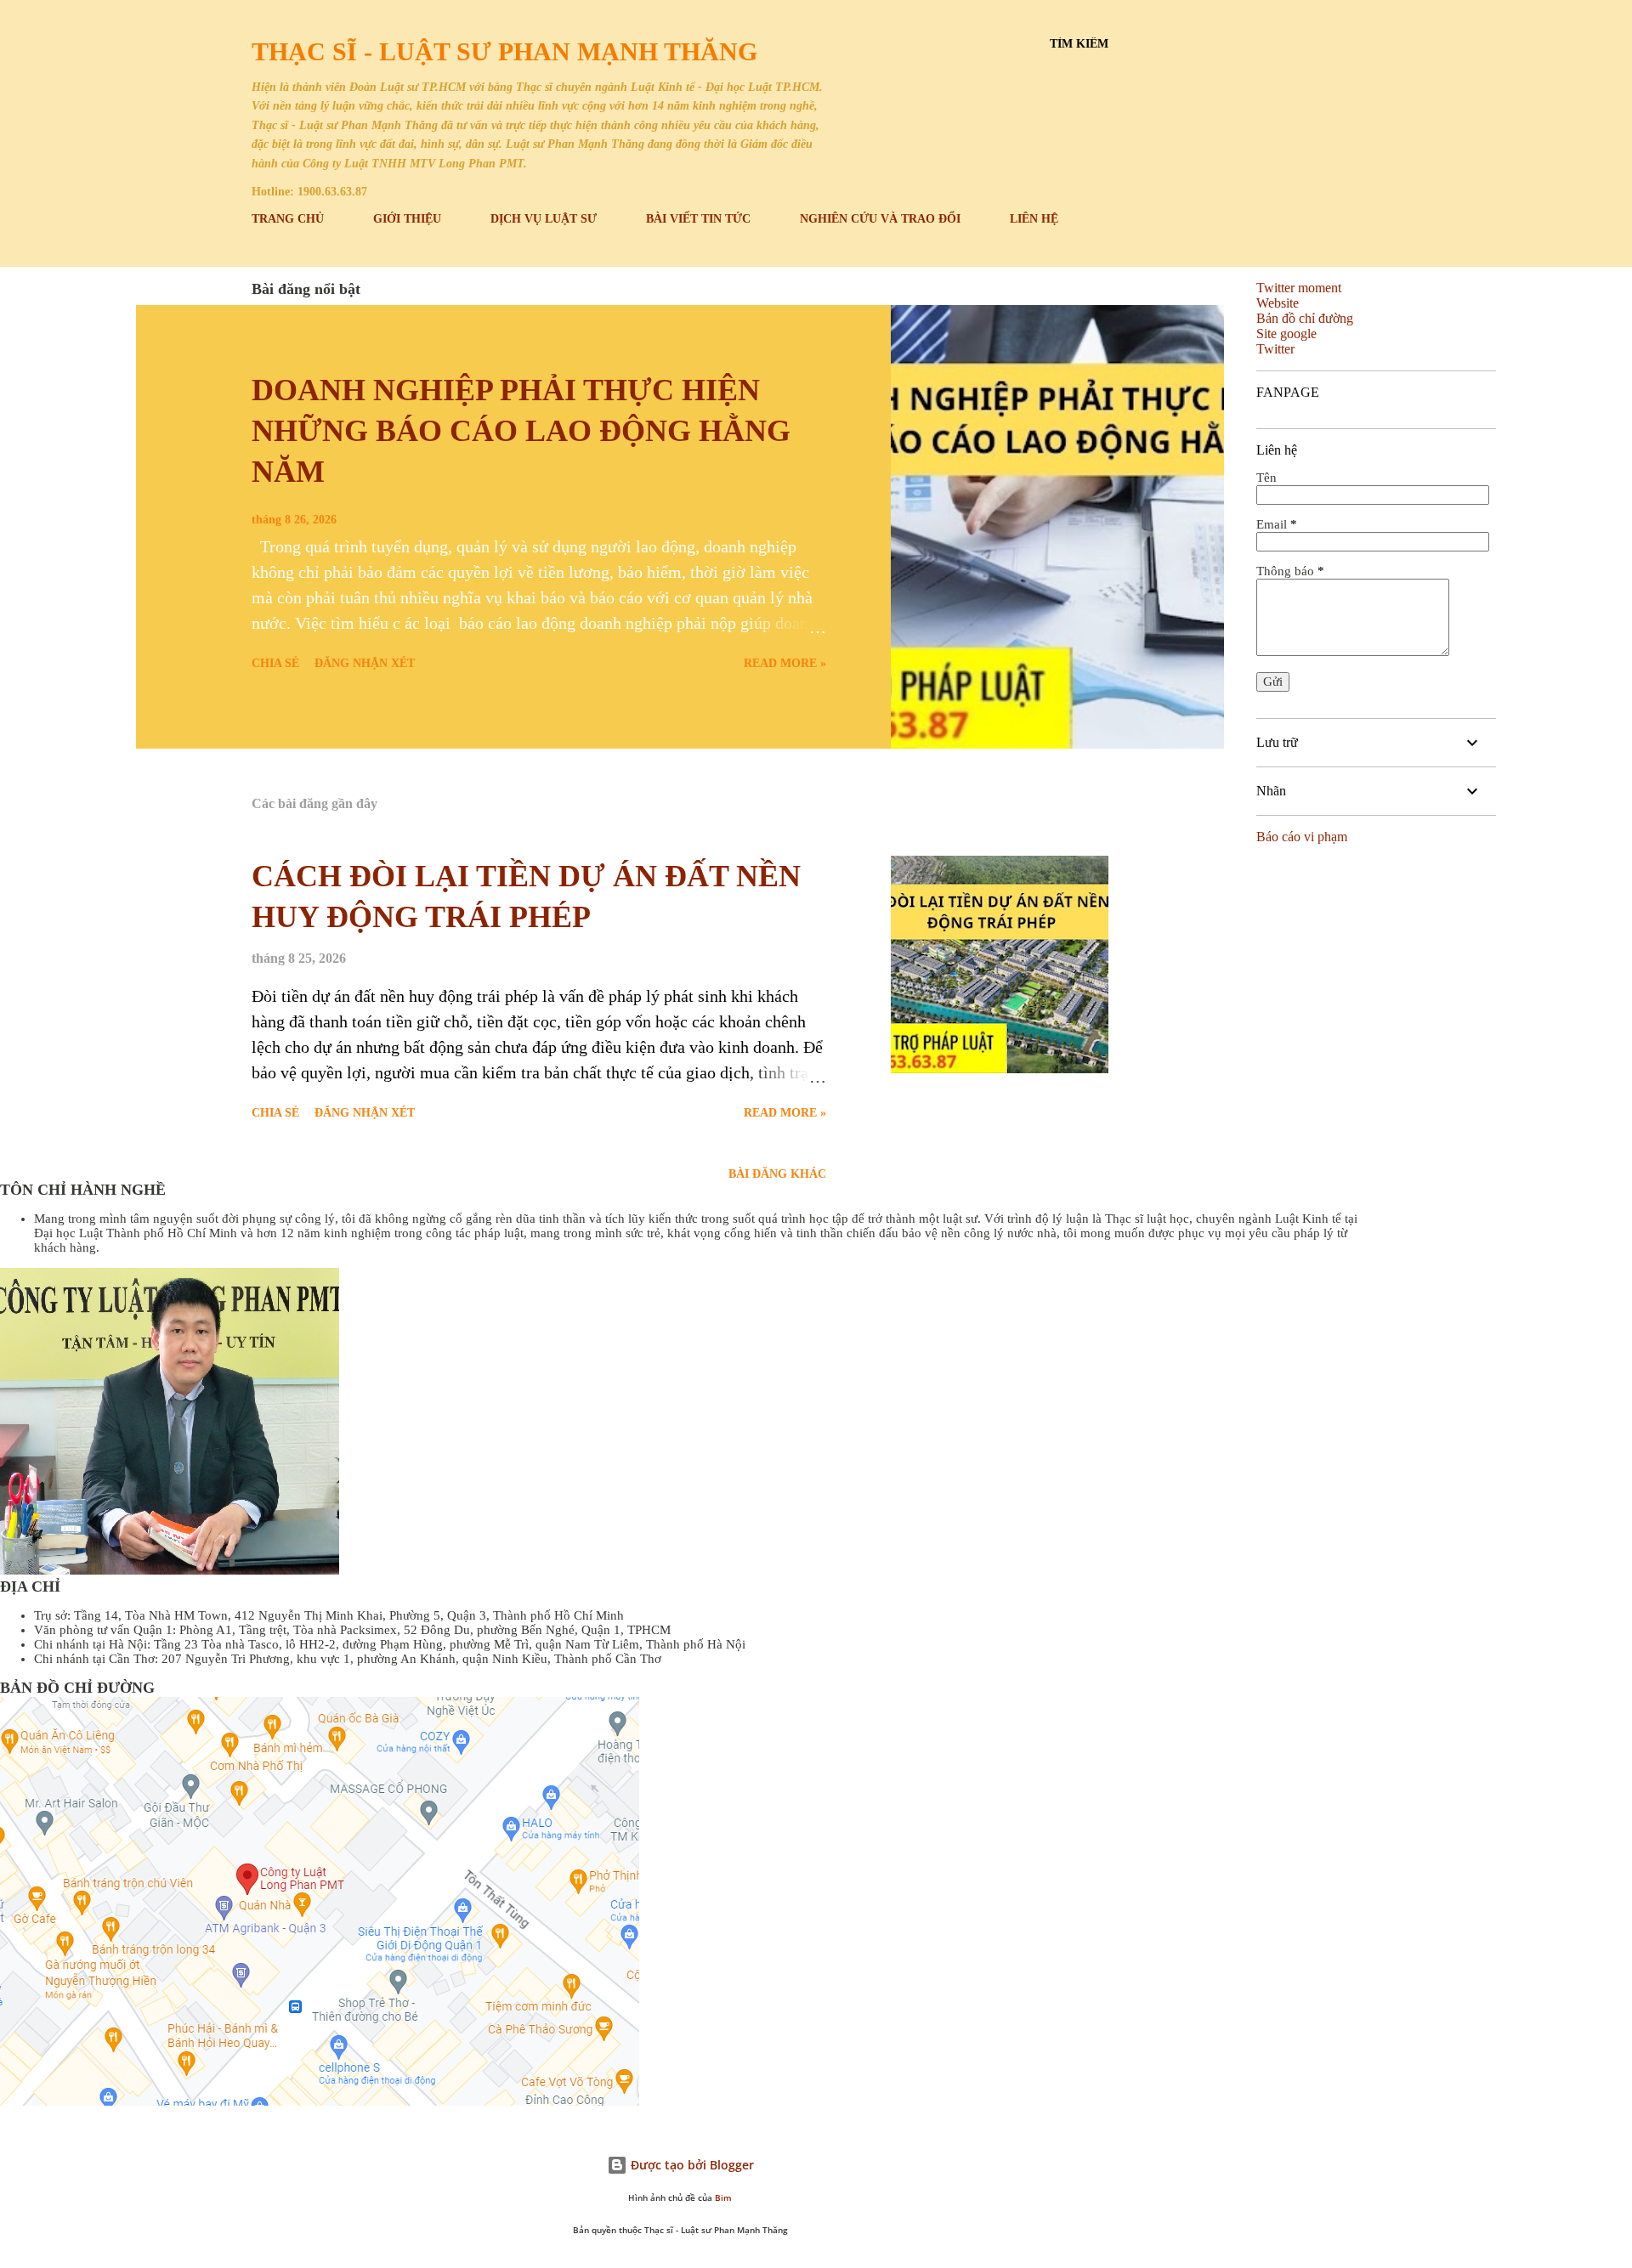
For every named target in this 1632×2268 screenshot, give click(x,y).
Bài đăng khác (777, 1174)
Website (1278, 303)
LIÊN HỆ (1034, 219)
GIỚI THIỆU (407, 219)
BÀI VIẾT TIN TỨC (698, 219)
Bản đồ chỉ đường (1305, 318)
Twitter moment (1299, 288)
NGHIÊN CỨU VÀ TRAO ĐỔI (880, 219)
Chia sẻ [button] (275, 663)
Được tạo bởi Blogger (691, 2165)
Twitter (1275, 349)
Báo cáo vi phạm (1302, 837)
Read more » (785, 663)
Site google (1286, 334)
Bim (723, 2198)
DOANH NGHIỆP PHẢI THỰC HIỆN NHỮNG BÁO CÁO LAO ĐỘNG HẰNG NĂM (521, 431)
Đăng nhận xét (365, 663)
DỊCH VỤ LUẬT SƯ (544, 219)
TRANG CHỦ (288, 219)
